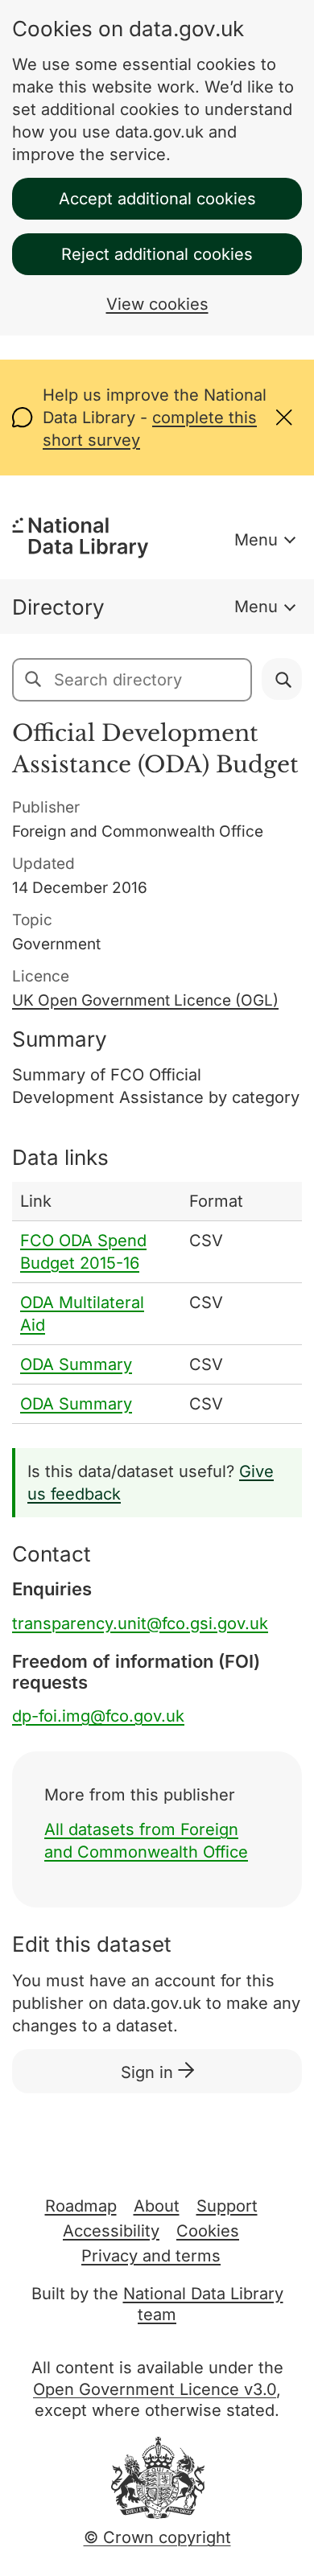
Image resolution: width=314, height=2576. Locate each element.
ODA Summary (76, 1364)
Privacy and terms (151, 2256)
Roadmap (81, 2206)
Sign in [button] (149, 2072)
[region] (157, 1303)
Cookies (208, 2231)
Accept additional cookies (157, 199)
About (157, 2206)
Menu (256, 540)
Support (227, 2206)
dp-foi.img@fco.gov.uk (98, 1716)
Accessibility (111, 2231)
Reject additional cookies (157, 254)
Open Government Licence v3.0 (155, 2389)
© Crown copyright (157, 2537)
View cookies (157, 304)
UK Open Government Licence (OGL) (145, 1000)
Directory (58, 607)
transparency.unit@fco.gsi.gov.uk (140, 1623)
